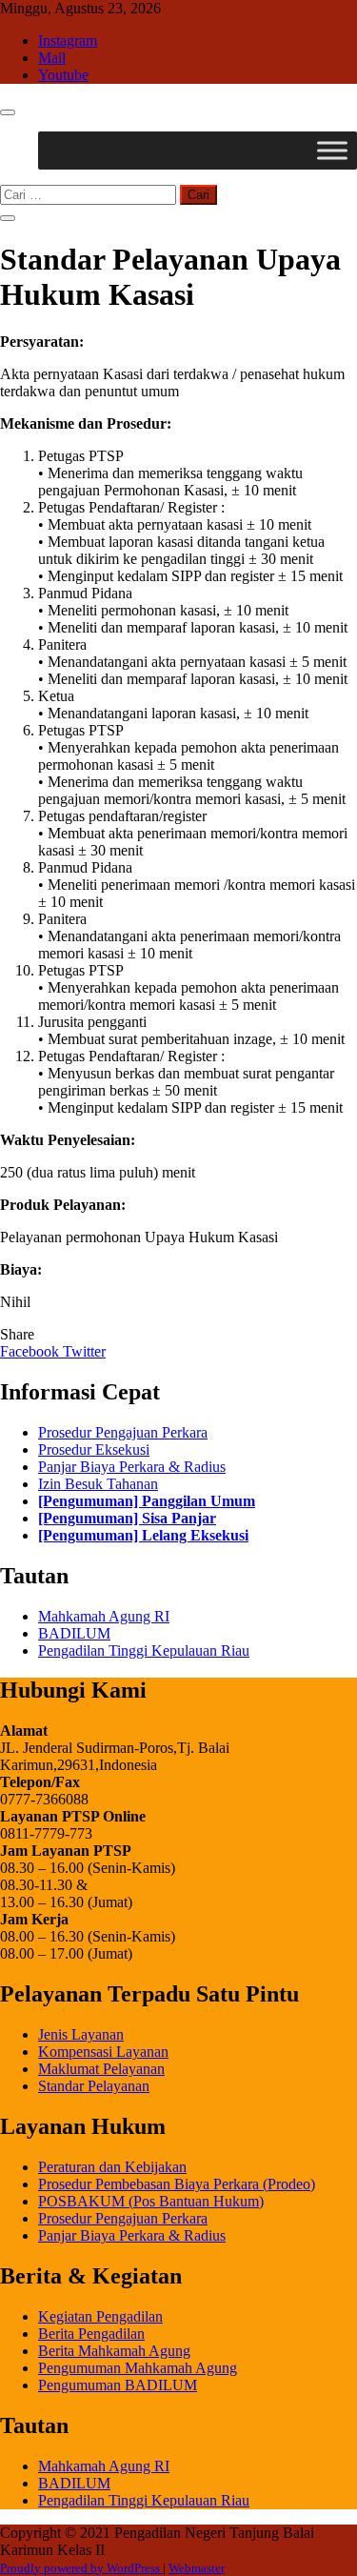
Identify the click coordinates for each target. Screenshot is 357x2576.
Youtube (63, 75)
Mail (52, 58)
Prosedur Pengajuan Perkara (123, 1432)
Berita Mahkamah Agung (114, 2351)
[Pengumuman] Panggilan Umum (147, 1501)
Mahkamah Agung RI (104, 1616)
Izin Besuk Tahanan (98, 1484)
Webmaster (197, 2568)
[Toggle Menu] (332, 150)
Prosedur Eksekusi (94, 1449)
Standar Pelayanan (94, 2086)
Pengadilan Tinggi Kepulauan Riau (144, 1650)
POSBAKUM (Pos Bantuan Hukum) (151, 2201)
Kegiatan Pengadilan (100, 2316)
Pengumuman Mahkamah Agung (138, 2368)
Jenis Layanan (81, 2034)
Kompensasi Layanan (103, 2052)
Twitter (84, 1351)
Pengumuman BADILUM (118, 2385)
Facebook (31, 1351)
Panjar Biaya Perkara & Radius (132, 1467)
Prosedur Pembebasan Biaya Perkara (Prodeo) (177, 2184)
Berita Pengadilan (91, 2334)
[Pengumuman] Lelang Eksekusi (143, 1535)
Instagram (68, 40)
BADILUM (74, 1633)
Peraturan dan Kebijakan (112, 2167)
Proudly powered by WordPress (81, 2568)
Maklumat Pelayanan (101, 2069)
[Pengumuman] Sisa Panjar (127, 1518)
